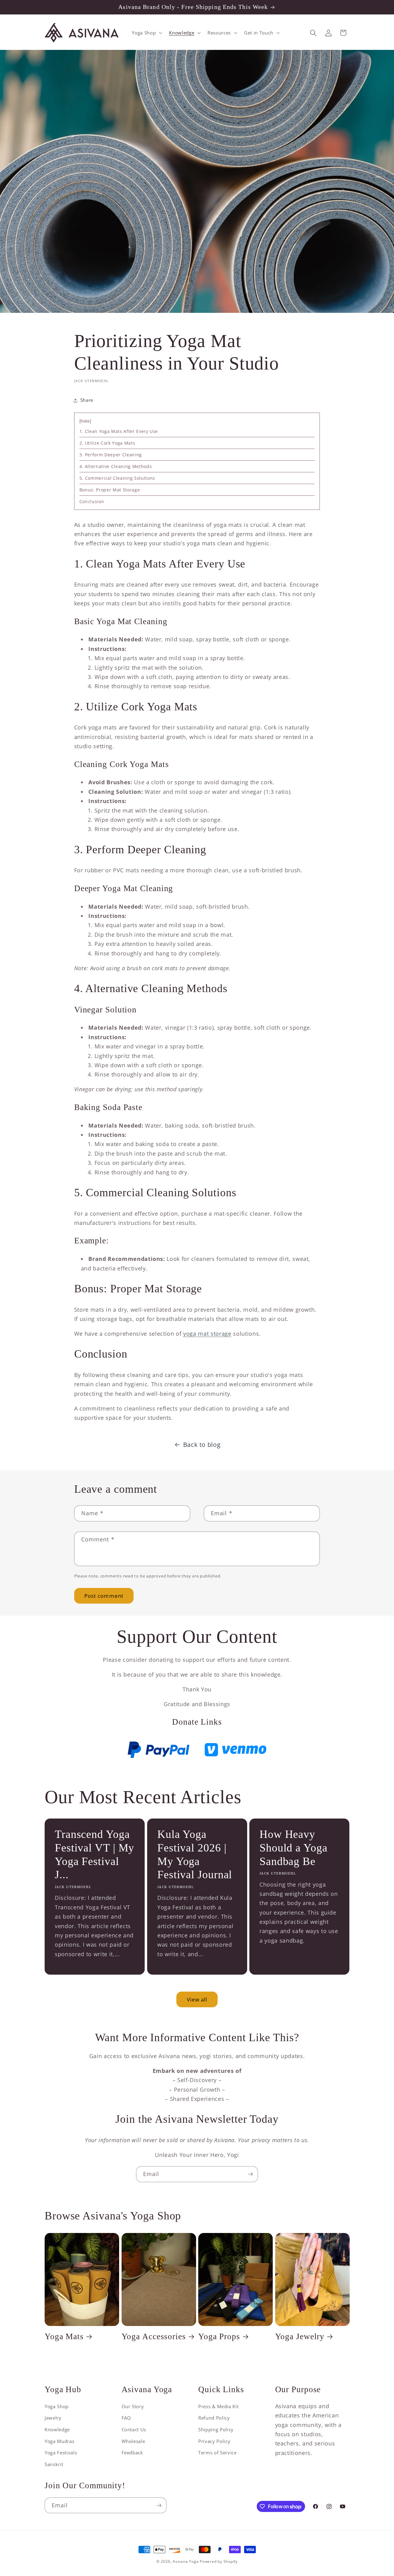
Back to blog (202, 1445)
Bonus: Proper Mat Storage (110, 490)
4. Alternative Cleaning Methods (116, 466)
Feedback (132, 2453)
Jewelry (53, 2418)
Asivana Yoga (186, 2561)
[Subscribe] (250, 2174)
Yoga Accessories (154, 2336)
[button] (146, 33)
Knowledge (57, 2430)
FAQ (126, 2418)
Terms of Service (217, 2453)
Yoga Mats (64, 2336)
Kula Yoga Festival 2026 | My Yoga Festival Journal (195, 1855)
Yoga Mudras (59, 2441)
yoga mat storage (207, 1334)
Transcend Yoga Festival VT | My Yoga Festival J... (94, 1855)
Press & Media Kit (218, 2406)
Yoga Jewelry (300, 2336)
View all (197, 1999)
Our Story (133, 2406)
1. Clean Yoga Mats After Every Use (119, 431)
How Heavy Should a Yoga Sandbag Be (293, 1848)
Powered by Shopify (219, 2561)
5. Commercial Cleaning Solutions (117, 478)
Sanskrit (54, 2464)
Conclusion (92, 501)
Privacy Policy (214, 2441)
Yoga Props (219, 2336)
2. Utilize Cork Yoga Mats (107, 443)
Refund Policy (214, 2418)
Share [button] (87, 400)
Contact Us (134, 2430)
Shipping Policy (216, 2430)
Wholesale (133, 2441)
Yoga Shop (57, 2406)
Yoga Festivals (61, 2453)
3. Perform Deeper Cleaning (111, 455)
